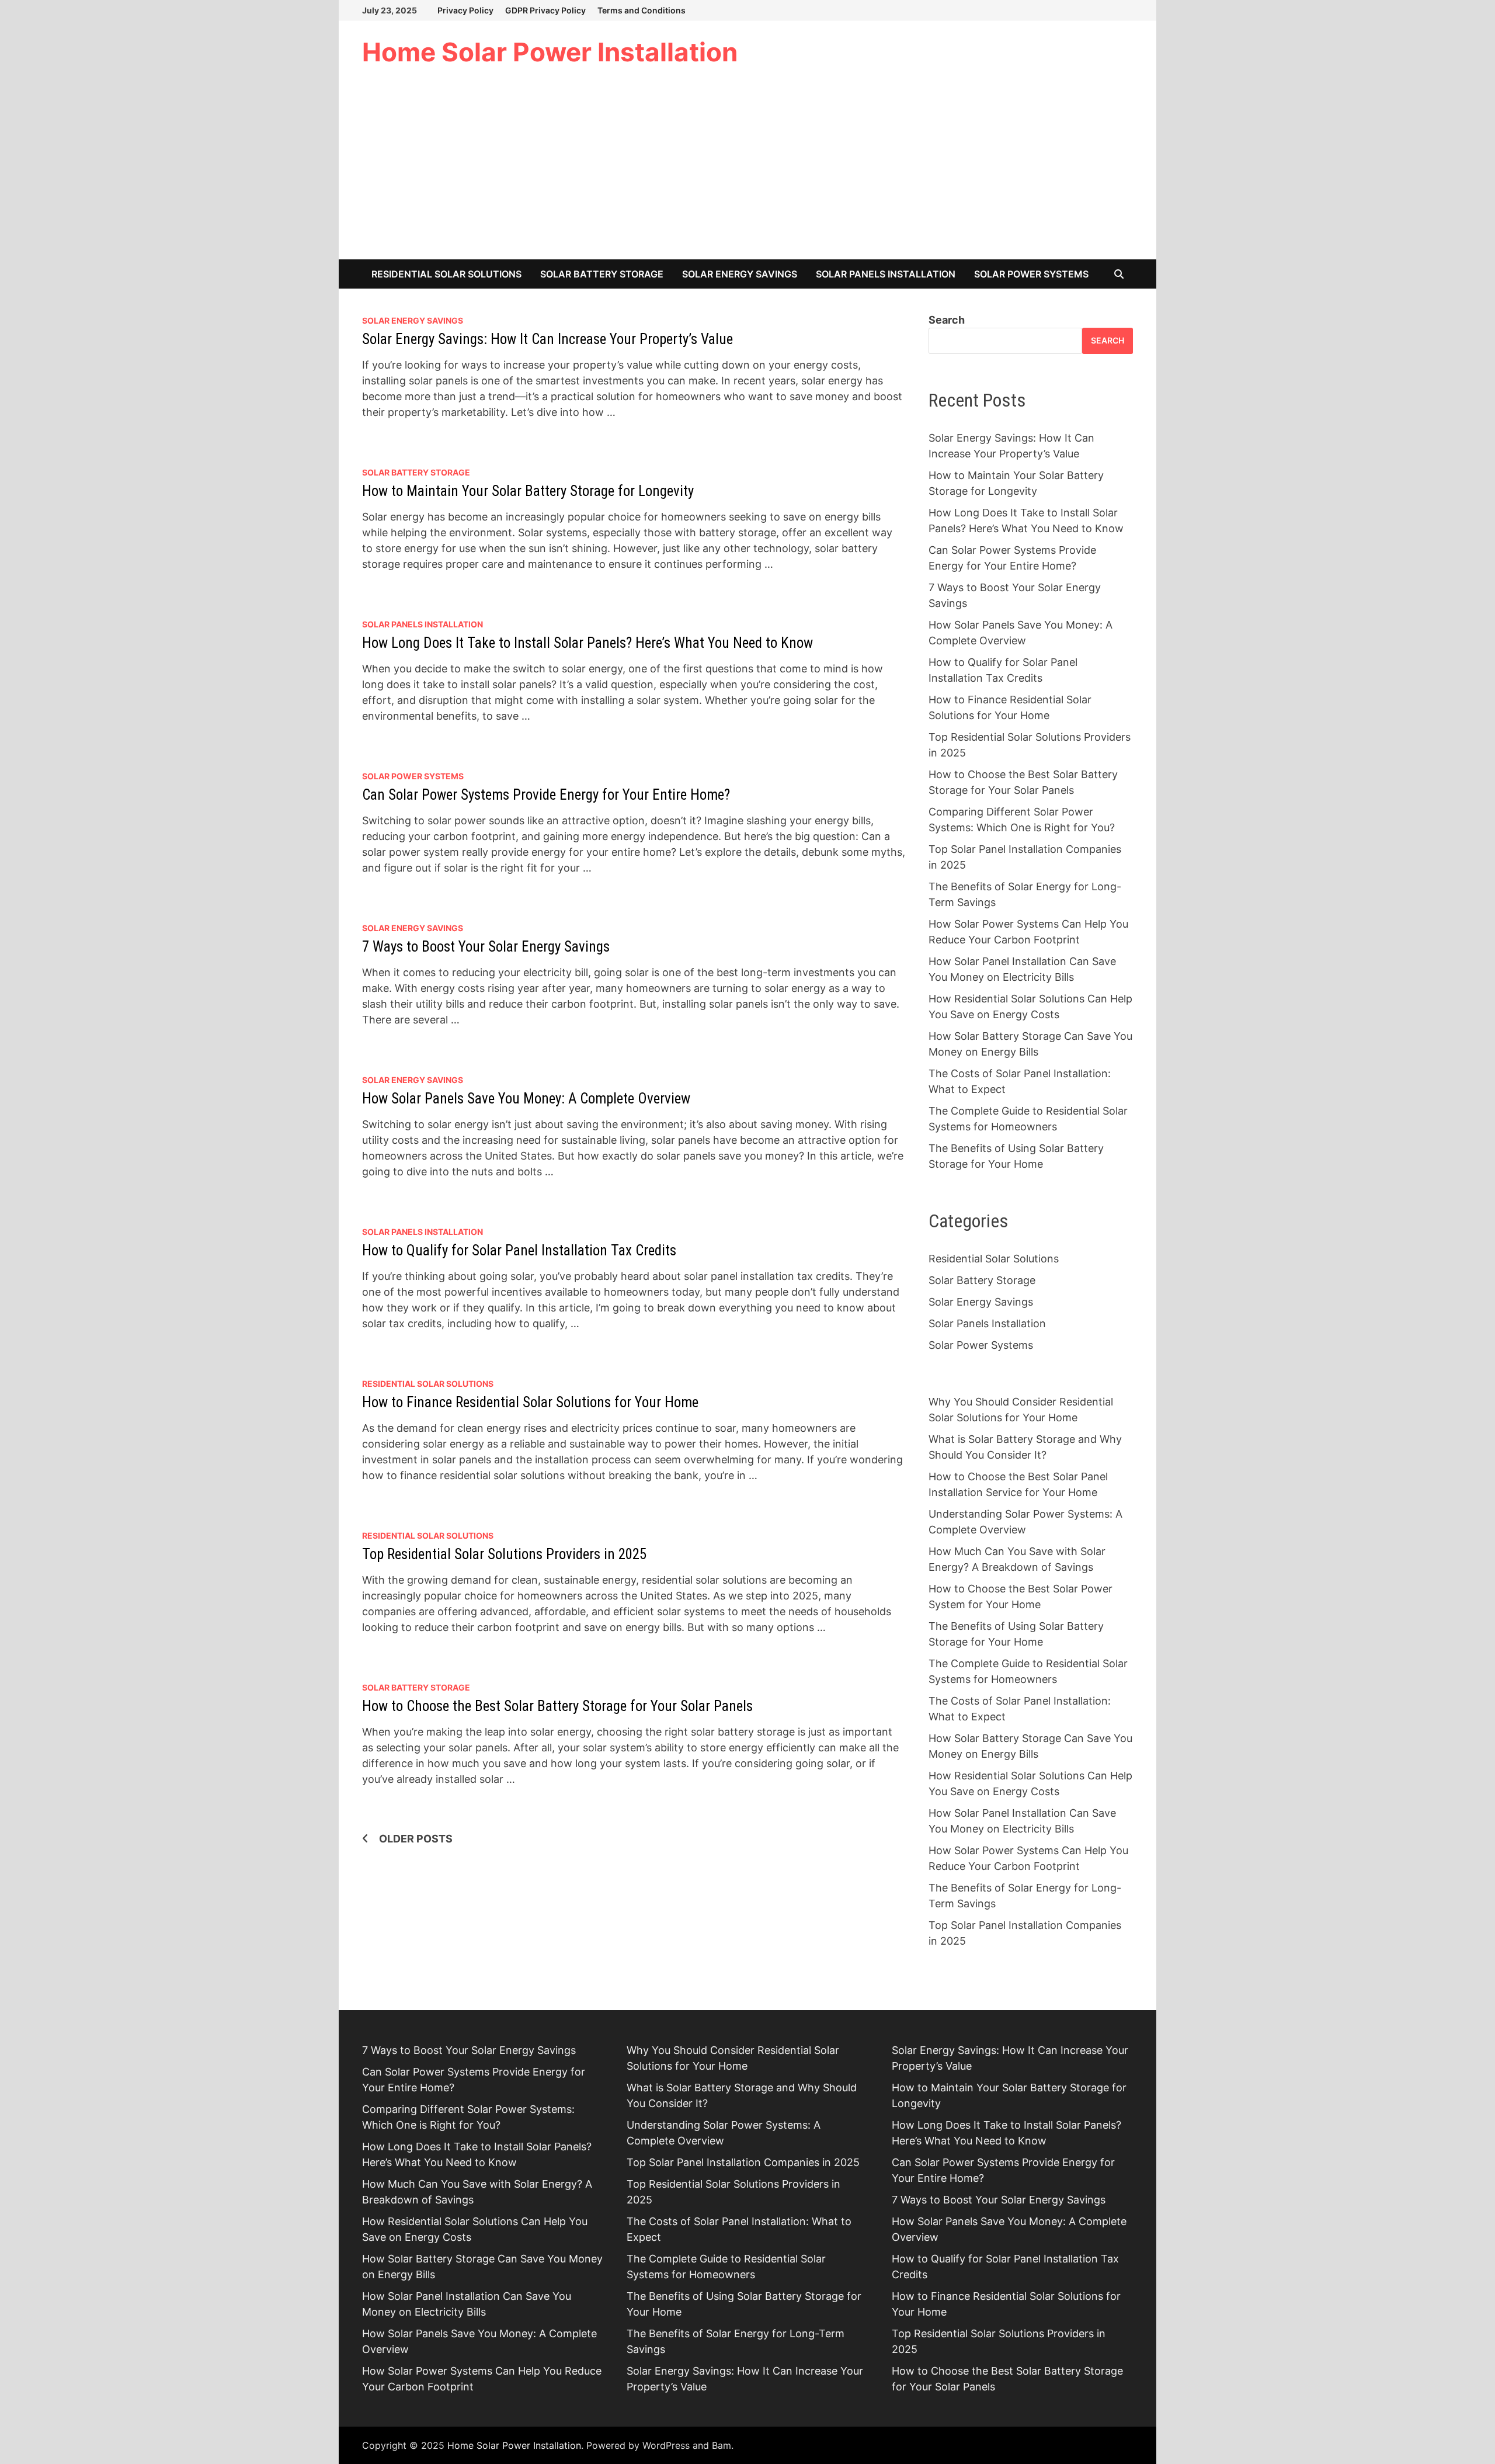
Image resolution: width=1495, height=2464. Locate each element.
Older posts (416, 1839)
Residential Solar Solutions (446, 274)
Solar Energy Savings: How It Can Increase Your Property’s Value (547, 339)
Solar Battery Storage (602, 274)
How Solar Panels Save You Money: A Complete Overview (526, 1099)
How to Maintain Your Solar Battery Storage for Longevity (528, 491)
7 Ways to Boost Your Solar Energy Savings (486, 947)
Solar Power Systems (1031, 274)
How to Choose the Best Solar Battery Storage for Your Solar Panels (557, 1706)
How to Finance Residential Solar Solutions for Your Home (530, 1402)
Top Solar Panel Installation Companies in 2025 (743, 2162)
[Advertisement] (747, 172)
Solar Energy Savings (740, 274)
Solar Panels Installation (886, 274)
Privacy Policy (465, 10)
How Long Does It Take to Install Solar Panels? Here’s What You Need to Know (587, 643)
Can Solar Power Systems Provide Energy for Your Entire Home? (546, 795)
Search (947, 320)
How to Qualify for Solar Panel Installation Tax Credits (519, 1250)
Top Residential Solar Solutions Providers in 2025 (504, 1554)
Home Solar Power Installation (550, 52)
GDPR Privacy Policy (545, 10)
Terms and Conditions (642, 10)
